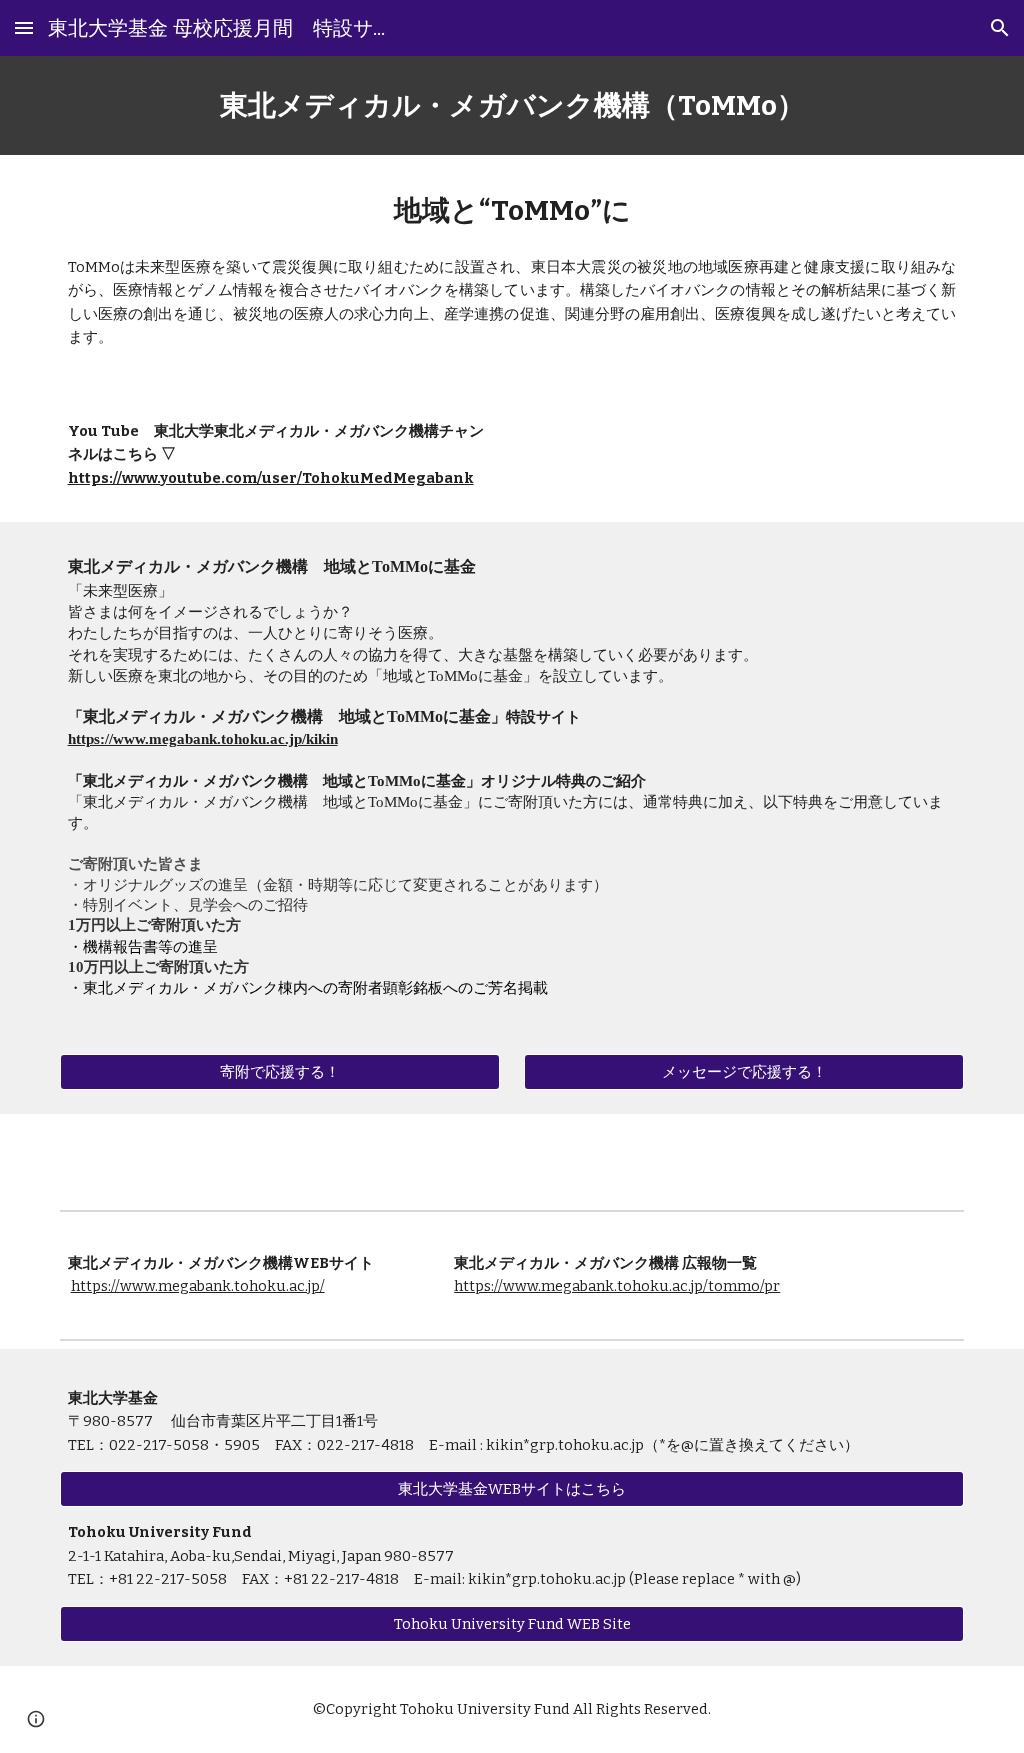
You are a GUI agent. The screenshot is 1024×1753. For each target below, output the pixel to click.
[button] (24, 27)
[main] (512, 105)
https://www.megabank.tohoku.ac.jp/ (198, 1286)
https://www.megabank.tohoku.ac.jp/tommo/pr (617, 1286)
